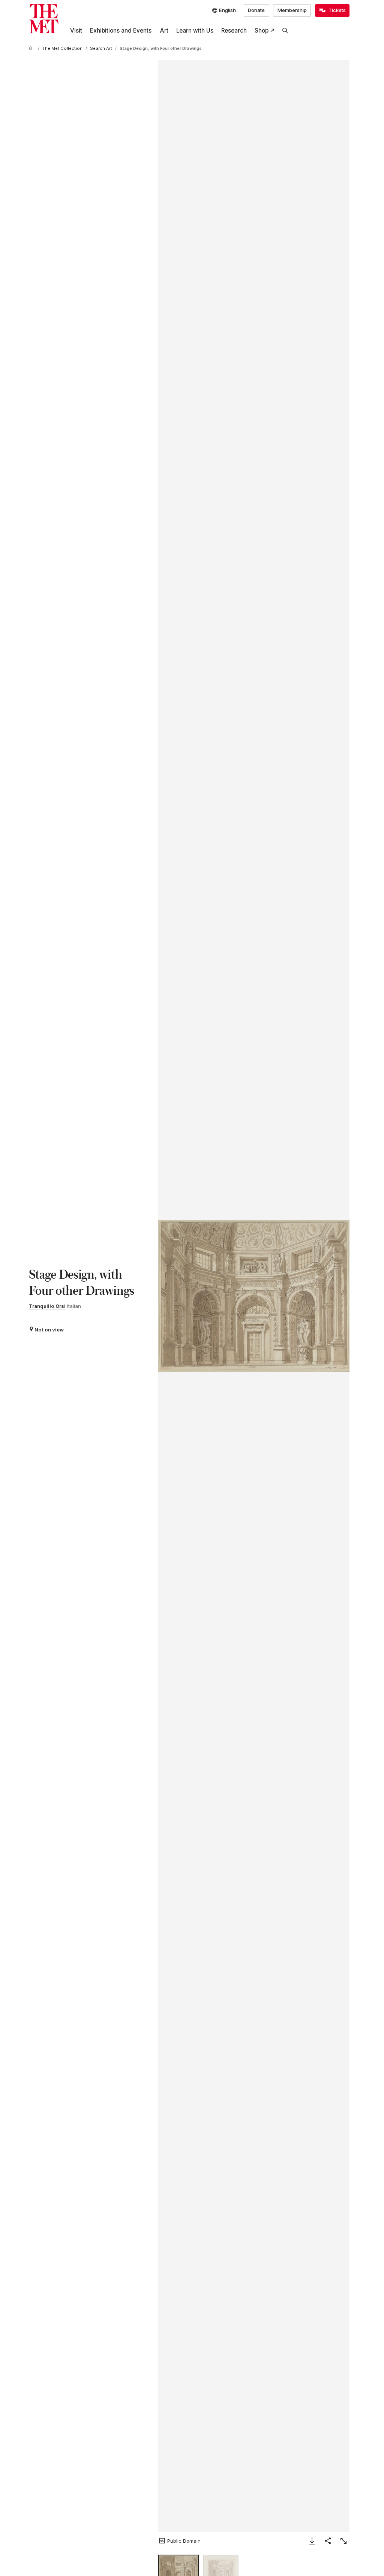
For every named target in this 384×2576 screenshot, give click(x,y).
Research (234, 31)
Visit (76, 31)
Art (164, 31)
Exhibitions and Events (121, 31)
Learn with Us (195, 31)
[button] (254, 1296)
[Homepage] (44, 19)
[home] (32, 49)
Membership (292, 10)
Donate (256, 10)
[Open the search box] (285, 31)
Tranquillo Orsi (47, 1306)
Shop (262, 31)
